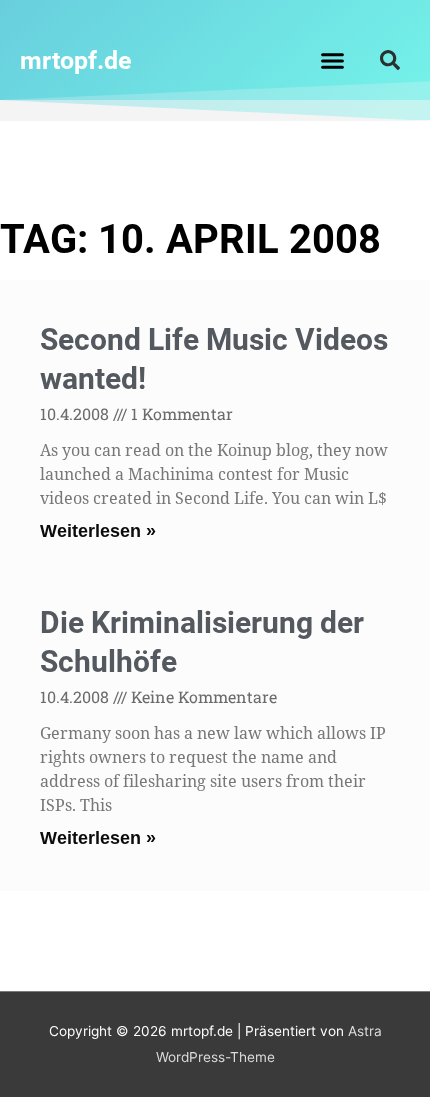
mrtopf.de (76, 60)
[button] (333, 60)
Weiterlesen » (98, 531)
